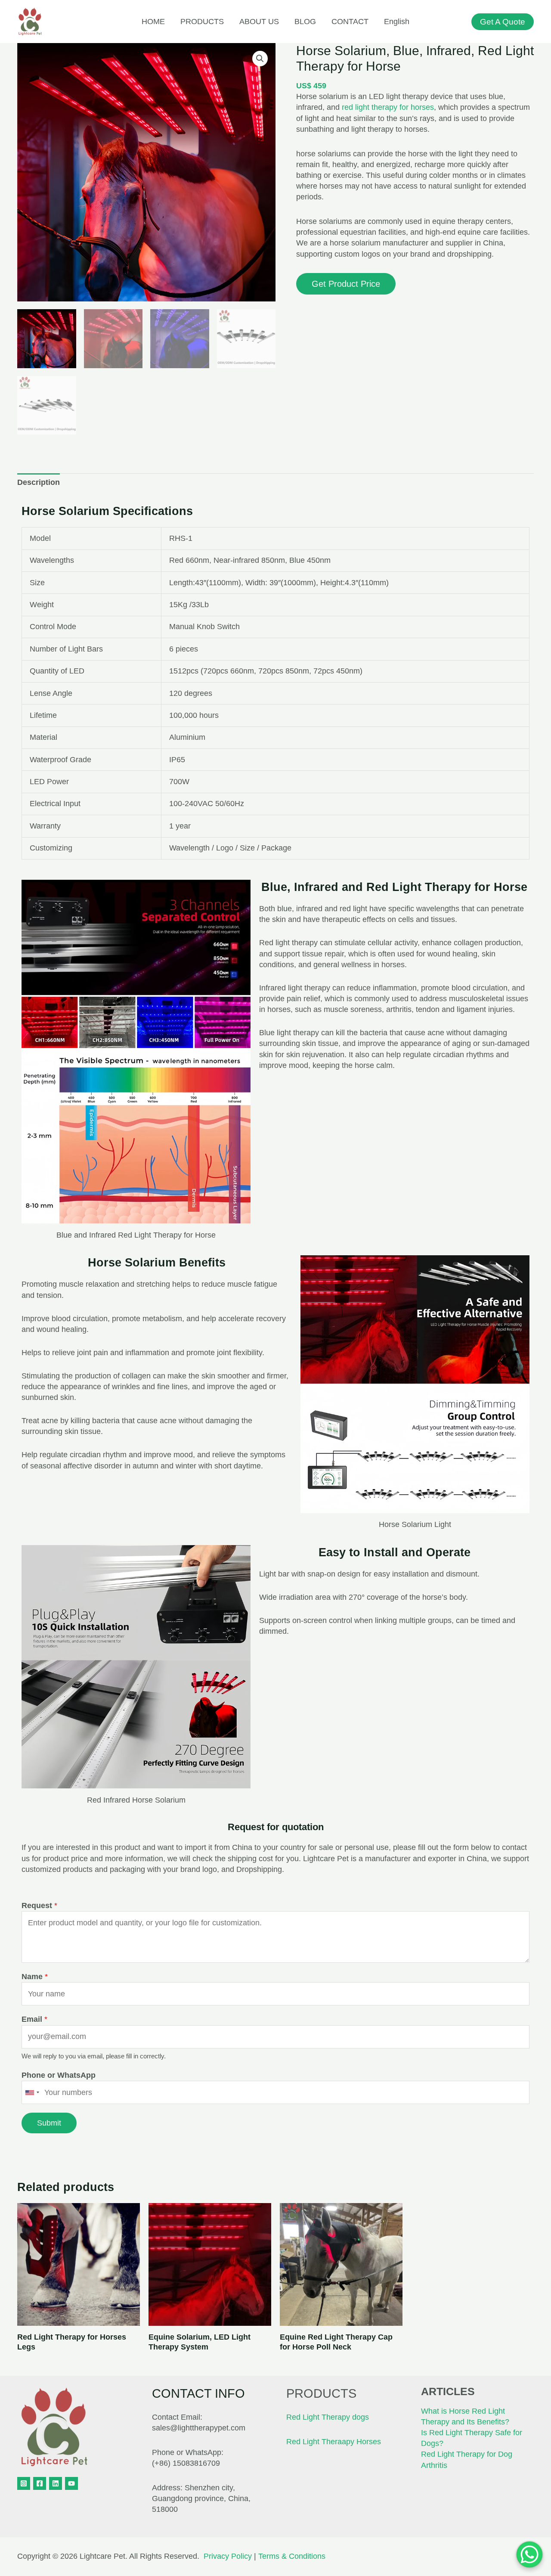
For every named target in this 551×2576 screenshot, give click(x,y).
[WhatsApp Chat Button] (529, 2554)
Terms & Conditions (292, 2556)
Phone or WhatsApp (59, 2075)
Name (35, 1977)
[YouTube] (71, 2483)
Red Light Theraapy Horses (334, 2442)
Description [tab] (39, 482)
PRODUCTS (202, 22)
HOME (153, 22)
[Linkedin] (56, 2483)
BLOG (305, 22)
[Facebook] (40, 2483)
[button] (260, 59)
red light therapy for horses (388, 107)
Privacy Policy (228, 2556)
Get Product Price (346, 284)
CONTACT (350, 22)
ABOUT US (259, 22)
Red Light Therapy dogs (328, 2417)
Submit (49, 2123)
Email (34, 2019)
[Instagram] (24, 2483)
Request (39, 1906)
